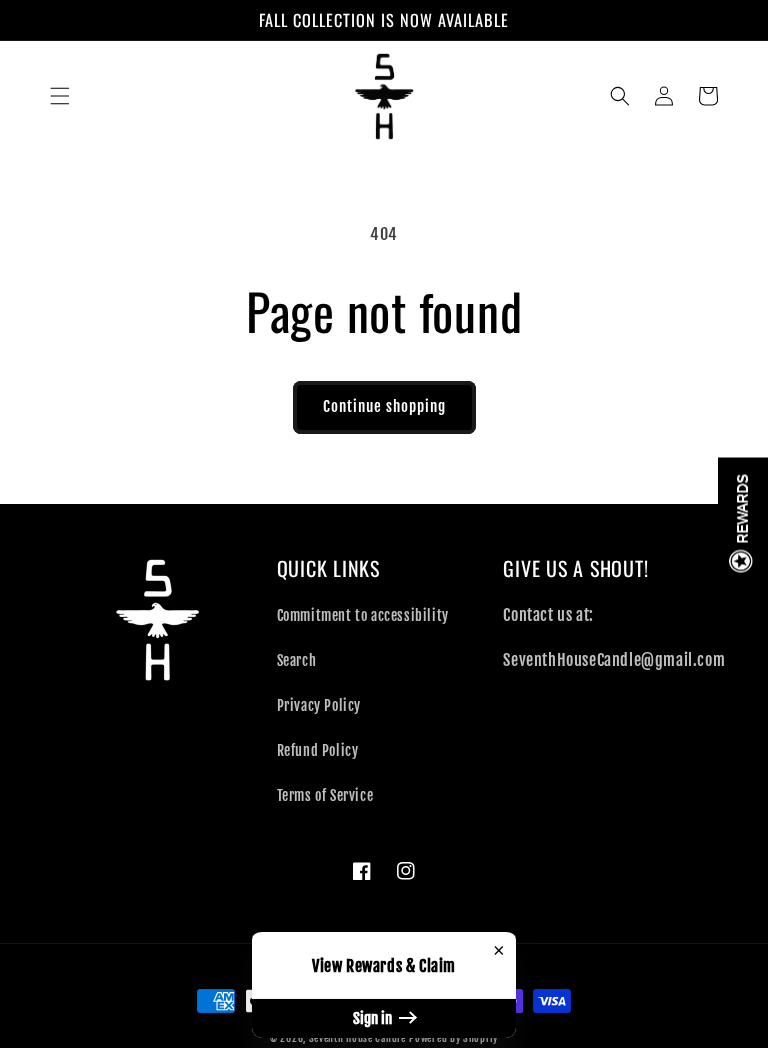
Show (743, 524)
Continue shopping (384, 406)
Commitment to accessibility (363, 615)
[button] (60, 96)
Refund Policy (318, 750)
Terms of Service (325, 795)
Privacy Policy (319, 705)
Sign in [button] (374, 1018)
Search (297, 660)
